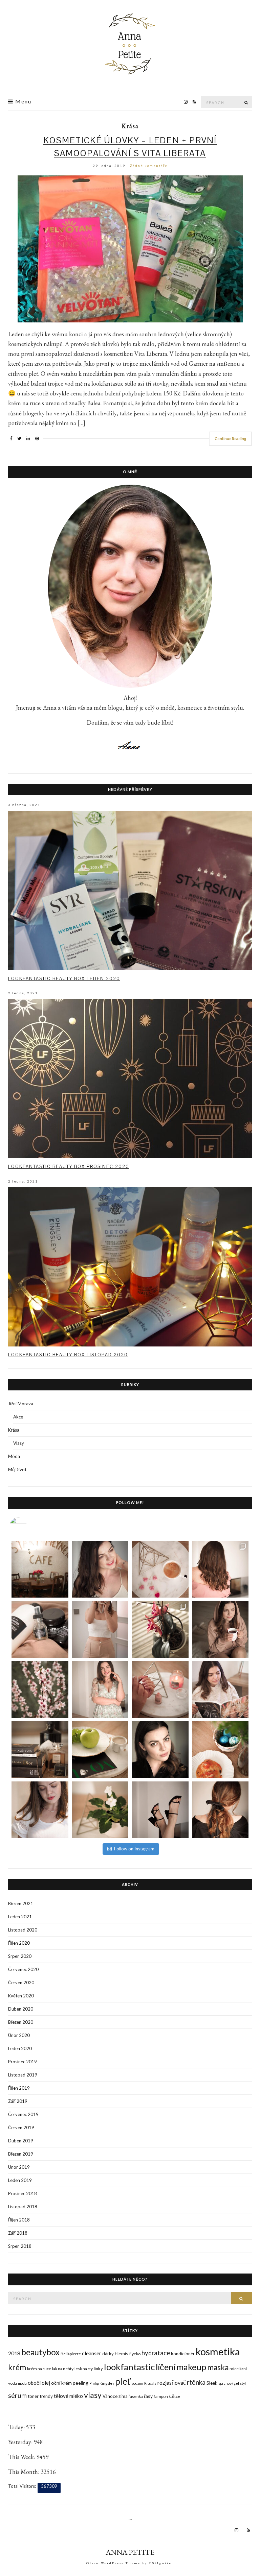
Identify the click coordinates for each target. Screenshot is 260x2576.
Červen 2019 (21, 2128)
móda (22, 2383)
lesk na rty (84, 2369)
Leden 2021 (20, 1917)
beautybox (40, 2352)
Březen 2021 (21, 1903)
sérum (17, 2395)
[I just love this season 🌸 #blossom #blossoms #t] (40, 1690)
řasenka (136, 2396)
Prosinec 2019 (23, 2062)
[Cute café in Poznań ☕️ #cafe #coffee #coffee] (40, 1569)
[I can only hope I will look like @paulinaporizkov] (220, 1690)
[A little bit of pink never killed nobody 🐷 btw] (160, 1690)
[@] (28, 1526)
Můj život (17, 1469)
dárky (108, 2354)
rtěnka (196, 2382)
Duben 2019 (21, 2141)
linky (98, 2368)
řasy (148, 2396)
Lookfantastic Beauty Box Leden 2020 (64, 979)
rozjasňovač (172, 2383)
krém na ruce (39, 2369)
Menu (23, 101)
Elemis (122, 2353)
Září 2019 (18, 2101)
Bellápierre (71, 2354)
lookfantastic (129, 2367)
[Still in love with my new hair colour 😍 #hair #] (100, 1569)
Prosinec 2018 (23, 2193)
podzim (137, 2383)
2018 (14, 2353)
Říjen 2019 (19, 2088)
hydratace (156, 2353)
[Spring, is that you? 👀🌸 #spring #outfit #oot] (100, 1690)
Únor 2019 (19, 2167)
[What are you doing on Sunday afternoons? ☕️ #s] (100, 1750)
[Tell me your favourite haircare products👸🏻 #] (220, 1810)
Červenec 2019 (23, 2114)
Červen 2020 (21, 1983)
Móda (14, 1456)
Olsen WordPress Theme (113, 2563)
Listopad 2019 (23, 2075)
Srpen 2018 (20, 2246)
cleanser (92, 2353)
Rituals (150, 2383)
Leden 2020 (20, 2048)
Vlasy (19, 1443)
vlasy (93, 2395)
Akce (18, 1417)
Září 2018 (18, 2233)
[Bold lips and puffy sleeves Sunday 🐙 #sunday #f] (40, 1810)
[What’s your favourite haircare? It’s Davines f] (40, 1629)
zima (123, 2396)
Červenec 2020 (23, 1969)
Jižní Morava (21, 1404)
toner (33, 2396)
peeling (81, 2383)
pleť (123, 2381)
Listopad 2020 (23, 1930)
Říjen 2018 (19, 2220)
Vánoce (110, 2396)
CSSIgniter (161, 2563)
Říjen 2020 (19, 1943)
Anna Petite (130, 2552)
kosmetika (218, 2351)
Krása (130, 126)
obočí (34, 2383)
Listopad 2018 (23, 2207)
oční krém (61, 2383)
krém (17, 2367)
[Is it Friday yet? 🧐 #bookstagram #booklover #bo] (40, 1750)
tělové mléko (68, 2396)
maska (218, 2367)
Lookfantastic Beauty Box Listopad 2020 (68, 1355)
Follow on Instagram (134, 1849)
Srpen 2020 (20, 1956)
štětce (175, 2396)
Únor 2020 (19, 2035)
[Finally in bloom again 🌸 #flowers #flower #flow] (100, 1810)
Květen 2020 (21, 1996)
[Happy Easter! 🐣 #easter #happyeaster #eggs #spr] (220, 1750)
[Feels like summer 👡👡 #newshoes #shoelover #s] (160, 1810)
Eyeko (135, 2354)
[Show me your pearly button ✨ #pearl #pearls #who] (100, 1629)
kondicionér (183, 2354)
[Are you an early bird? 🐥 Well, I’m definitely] (220, 1629)
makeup (191, 2367)
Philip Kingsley (102, 2383)
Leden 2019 (20, 2180)
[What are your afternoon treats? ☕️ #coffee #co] (160, 1569)
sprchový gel (229, 2383)
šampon (161, 2396)
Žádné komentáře (149, 166)
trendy (46, 2396)
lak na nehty (63, 2369)
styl (243, 2383)
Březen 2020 (21, 2022)
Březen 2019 (21, 2154)
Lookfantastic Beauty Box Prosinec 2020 (69, 1167)
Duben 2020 (21, 2009)
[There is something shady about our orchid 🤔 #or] (160, 1629)
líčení (166, 2367)
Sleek (212, 2383)
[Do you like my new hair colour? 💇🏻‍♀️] (220, 1569)
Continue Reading (230, 439)
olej (46, 2383)
